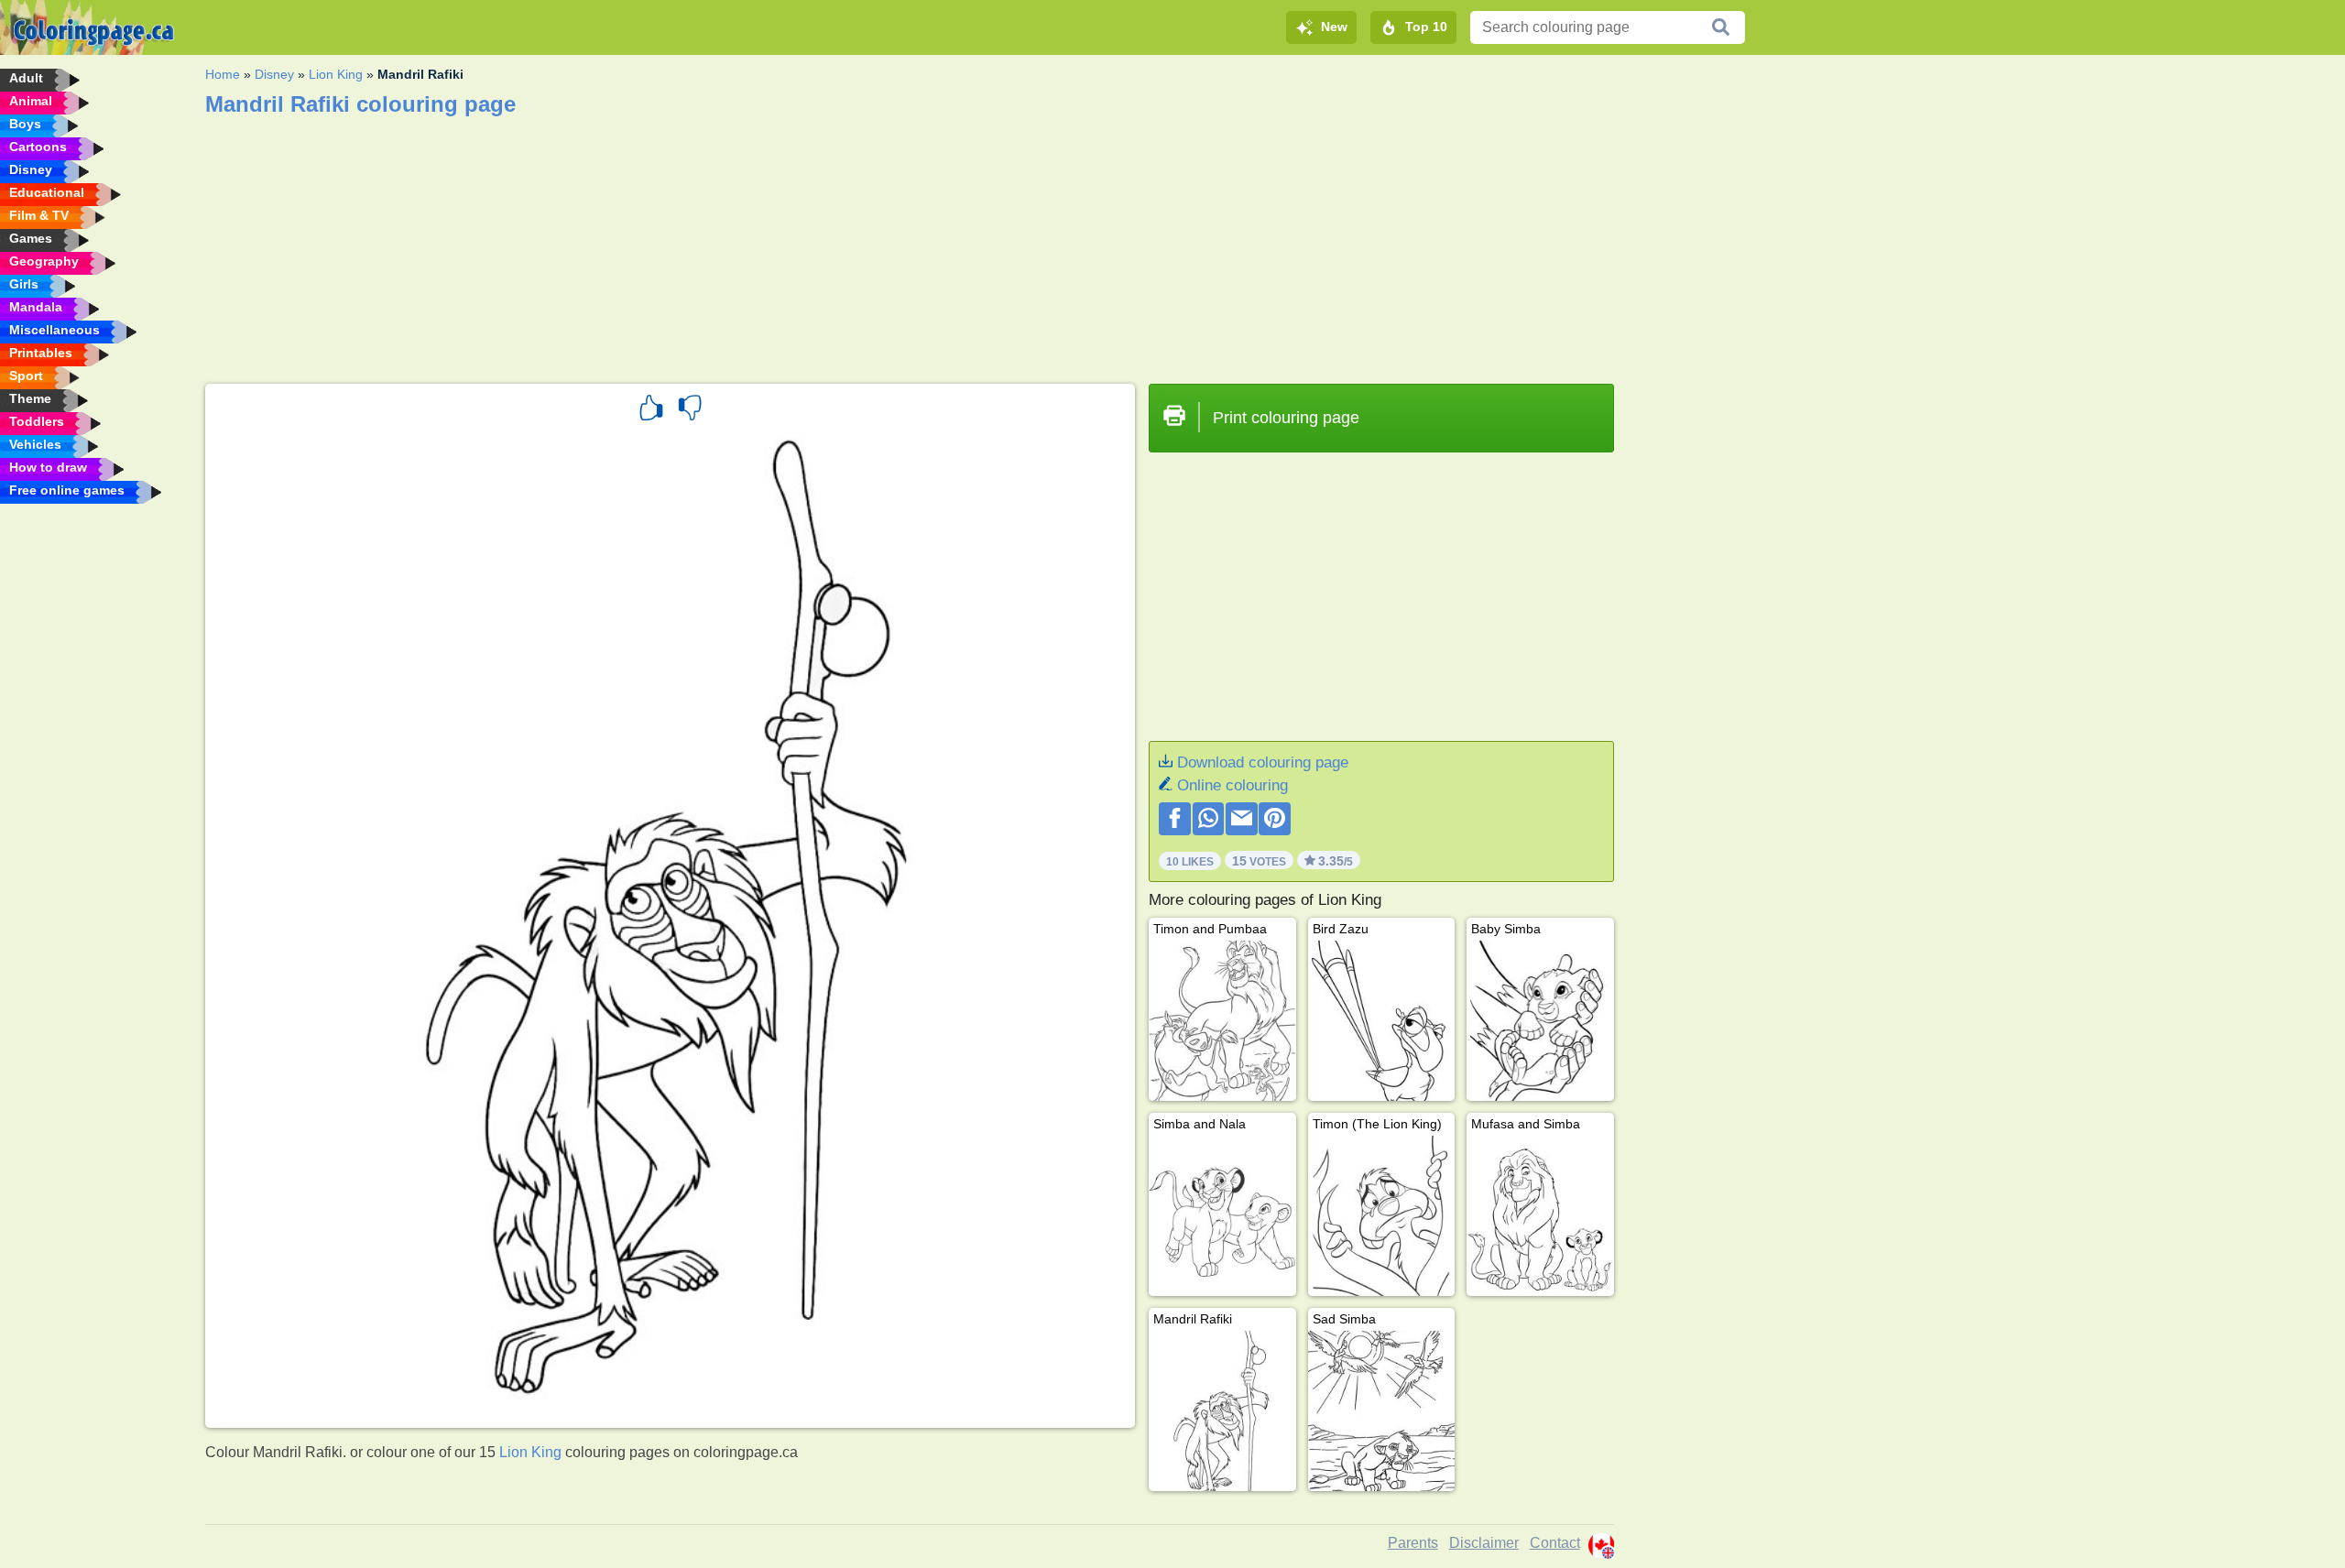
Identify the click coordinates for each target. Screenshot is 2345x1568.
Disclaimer (1484, 1543)
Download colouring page (1263, 762)
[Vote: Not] (690, 410)
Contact (1555, 1543)
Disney (274, 74)
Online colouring (1232, 785)
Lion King (336, 74)
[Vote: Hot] (651, 410)
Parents (1413, 1543)
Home (223, 74)
